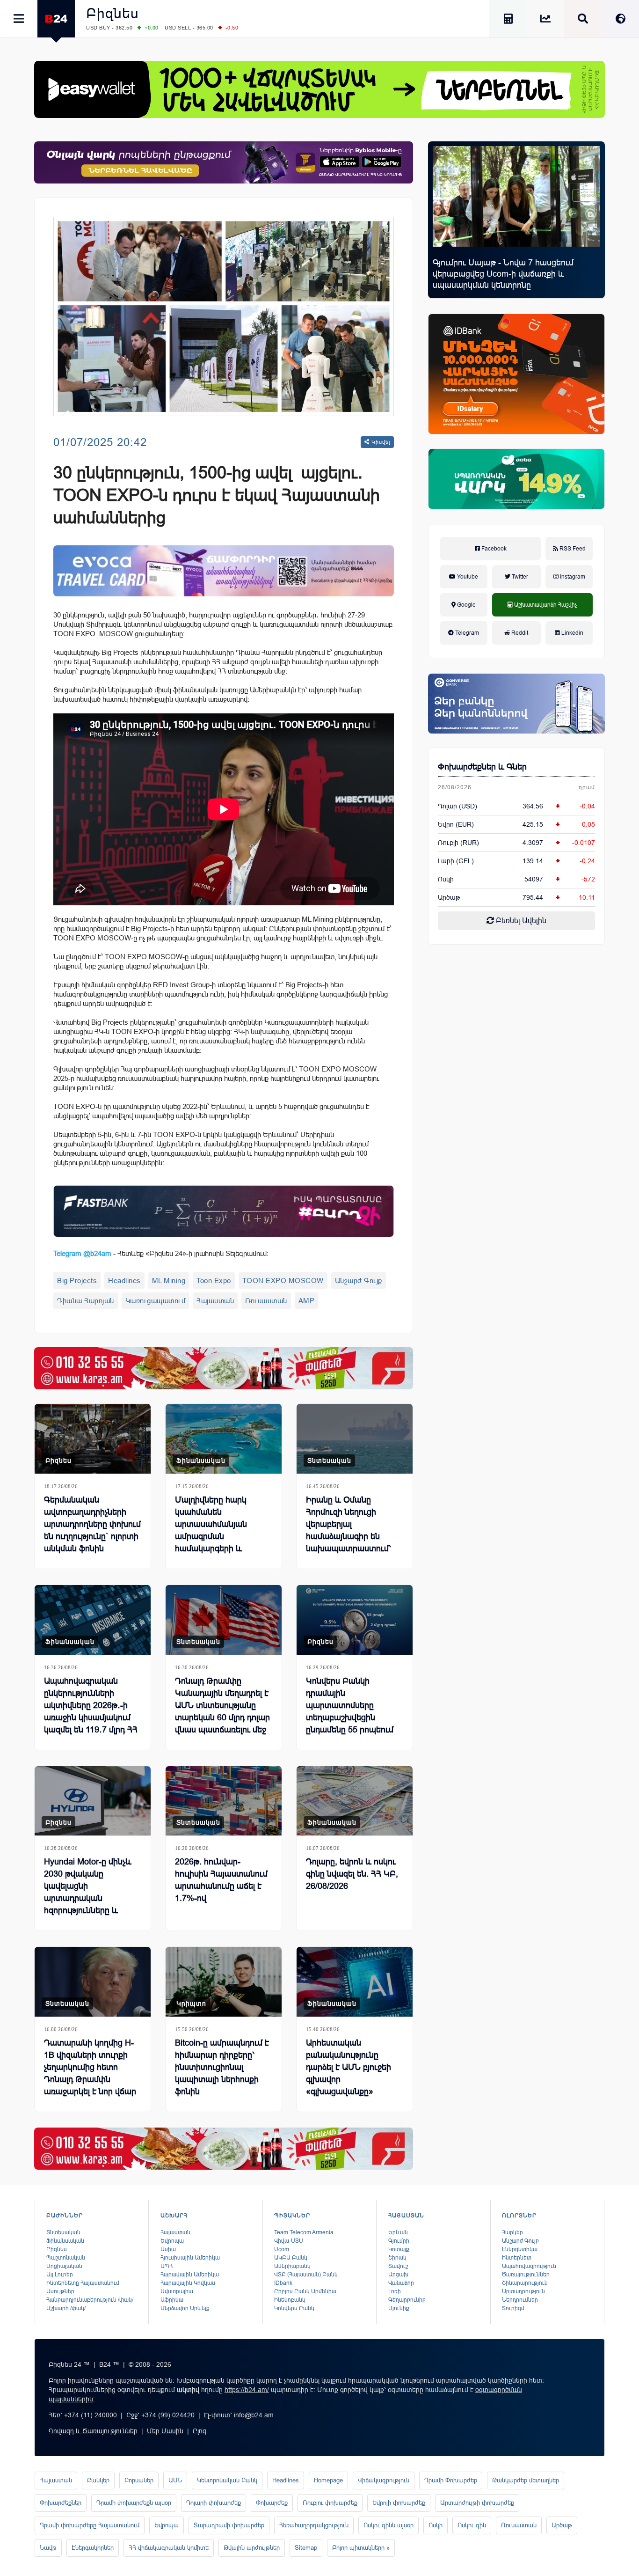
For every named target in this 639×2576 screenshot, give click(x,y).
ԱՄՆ (175, 2480)
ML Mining (169, 1281)
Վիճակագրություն (384, 2480)
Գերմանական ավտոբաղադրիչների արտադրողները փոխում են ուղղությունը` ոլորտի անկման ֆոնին (92, 1524)
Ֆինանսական (201, 1460)
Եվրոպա (172, 2241)
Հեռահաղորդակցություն (314, 2525)
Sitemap (306, 2548)
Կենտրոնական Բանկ (227, 2480)
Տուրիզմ (513, 2308)
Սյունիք (399, 2308)
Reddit (519, 633)
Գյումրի (399, 2241)
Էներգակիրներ (93, 2548)
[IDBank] (516, 374)
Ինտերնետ (517, 2258)
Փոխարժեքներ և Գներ (482, 767)
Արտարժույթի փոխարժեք (477, 2503)
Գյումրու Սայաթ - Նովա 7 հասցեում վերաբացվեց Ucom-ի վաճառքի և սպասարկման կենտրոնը (503, 274)
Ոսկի (446, 879)
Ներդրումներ (520, 2300)
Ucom (282, 2249)
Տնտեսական (329, 1460)
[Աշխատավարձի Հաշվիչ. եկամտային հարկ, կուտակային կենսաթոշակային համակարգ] (508, 20)
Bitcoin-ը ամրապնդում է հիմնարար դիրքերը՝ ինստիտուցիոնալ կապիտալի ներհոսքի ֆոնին (222, 2067)
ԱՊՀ (167, 2266)
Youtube (467, 577)
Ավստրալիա (177, 2291)
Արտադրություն (523, 2291)
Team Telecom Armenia (304, 2232)
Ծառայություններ (526, 2275)
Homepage (328, 2480)
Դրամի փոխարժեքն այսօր (134, 2503)
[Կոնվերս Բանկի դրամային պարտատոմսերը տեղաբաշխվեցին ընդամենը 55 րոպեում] (355, 1620)
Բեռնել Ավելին (520, 921)
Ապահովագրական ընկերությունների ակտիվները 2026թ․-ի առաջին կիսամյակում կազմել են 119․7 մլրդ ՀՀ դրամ (91, 1711)
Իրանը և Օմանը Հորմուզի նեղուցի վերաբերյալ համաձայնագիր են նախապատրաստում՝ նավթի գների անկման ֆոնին (350, 1536)
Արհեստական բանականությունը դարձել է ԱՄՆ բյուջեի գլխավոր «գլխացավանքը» (349, 2067)
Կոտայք (399, 2249)
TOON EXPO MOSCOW (283, 1281)
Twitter (519, 577)
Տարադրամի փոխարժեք (229, 2525)
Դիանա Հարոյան (86, 1301)
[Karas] (224, 1368)
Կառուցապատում (156, 1301)
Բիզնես (113, 13)
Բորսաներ (139, 2480)
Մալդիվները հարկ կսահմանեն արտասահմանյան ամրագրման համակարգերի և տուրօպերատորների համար (216, 1536)
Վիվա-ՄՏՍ (289, 2241)
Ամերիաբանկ (292, 2266)
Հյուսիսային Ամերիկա (190, 2258)
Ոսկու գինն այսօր (388, 2525)
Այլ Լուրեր (60, 2275)
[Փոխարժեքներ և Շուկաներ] (545, 20)
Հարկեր (512, 2232)
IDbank (283, 2283)
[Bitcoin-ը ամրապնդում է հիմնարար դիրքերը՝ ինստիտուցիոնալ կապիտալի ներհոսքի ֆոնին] (224, 1982)
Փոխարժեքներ (61, 2503)
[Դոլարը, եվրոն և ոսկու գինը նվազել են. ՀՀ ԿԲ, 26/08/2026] (355, 1801)
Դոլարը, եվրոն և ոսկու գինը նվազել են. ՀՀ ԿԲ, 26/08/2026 (352, 1874)
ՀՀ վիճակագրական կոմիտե (169, 2548)
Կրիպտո (191, 2004)
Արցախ (398, 2275)
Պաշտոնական (66, 2258)
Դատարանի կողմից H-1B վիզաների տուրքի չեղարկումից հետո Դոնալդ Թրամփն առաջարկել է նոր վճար (90, 2067)
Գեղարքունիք (407, 2300)
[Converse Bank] (516, 704)
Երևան (398, 2232)
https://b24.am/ (247, 2390)
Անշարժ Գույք (359, 1281)
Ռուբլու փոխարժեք (330, 2503)
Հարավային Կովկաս (188, 2283)
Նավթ (48, 2548)
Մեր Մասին (165, 2431)
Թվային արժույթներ (252, 2548)
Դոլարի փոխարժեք (214, 2503)
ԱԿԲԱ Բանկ (291, 2258)
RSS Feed (572, 549)
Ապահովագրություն (529, 2266)
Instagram (572, 577)
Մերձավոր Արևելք (185, 2308)
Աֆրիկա (172, 2300)
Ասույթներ (60, 2291)
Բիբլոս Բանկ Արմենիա (305, 2291)
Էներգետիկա (520, 2249)
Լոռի (395, 2291)
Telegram (466, 633)
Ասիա (168, 2249)
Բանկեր (98, 2480)
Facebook (493, 549)
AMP (307, 1301)
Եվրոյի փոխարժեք (399, 2503)
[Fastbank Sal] (224, 1211)
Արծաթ (562, 2525)
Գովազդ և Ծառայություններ (93, 2431)
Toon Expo (214, 1281)
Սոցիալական (64, 2266)
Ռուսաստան (266, 1301)
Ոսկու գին (472, 2525)
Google (466, 605)
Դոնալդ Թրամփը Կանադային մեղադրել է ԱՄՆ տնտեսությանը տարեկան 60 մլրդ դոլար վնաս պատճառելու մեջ (222, 1705)
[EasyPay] (319, 89)
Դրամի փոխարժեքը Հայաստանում (90, 2525)
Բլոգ (200, 2431)
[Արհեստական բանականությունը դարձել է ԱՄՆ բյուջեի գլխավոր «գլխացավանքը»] (355, 1982)
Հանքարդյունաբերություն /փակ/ (90, 2300)
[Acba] (516, 479)
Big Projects (77, 1281)
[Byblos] (224, 162)
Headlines (124, 1281)
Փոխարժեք (272, 2503)
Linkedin (572, 633)
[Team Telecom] (224, 571)
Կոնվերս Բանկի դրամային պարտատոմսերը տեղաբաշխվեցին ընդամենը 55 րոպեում (350, 1705)
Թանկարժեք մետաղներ (526, 2480)
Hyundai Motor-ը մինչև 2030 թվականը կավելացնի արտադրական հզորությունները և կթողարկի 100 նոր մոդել (92, 1892)
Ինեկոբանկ (290, 2300)
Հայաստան (215, 1301)
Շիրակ (397, 2258)
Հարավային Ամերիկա (190, 2275)
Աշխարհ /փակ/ (66, 2308)
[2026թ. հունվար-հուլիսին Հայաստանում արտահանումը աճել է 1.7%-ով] (224, 1801)
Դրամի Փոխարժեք (451, 2480)
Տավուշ (398, 2266)
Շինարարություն (525, 2283)
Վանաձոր (401, 2283)
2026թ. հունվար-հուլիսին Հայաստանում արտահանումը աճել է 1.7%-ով (221, 1880)
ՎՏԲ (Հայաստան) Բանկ (306, 2275)
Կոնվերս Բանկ (294, 2308)
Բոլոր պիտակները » (361, 2548)
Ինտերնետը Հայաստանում (83, 2283)
